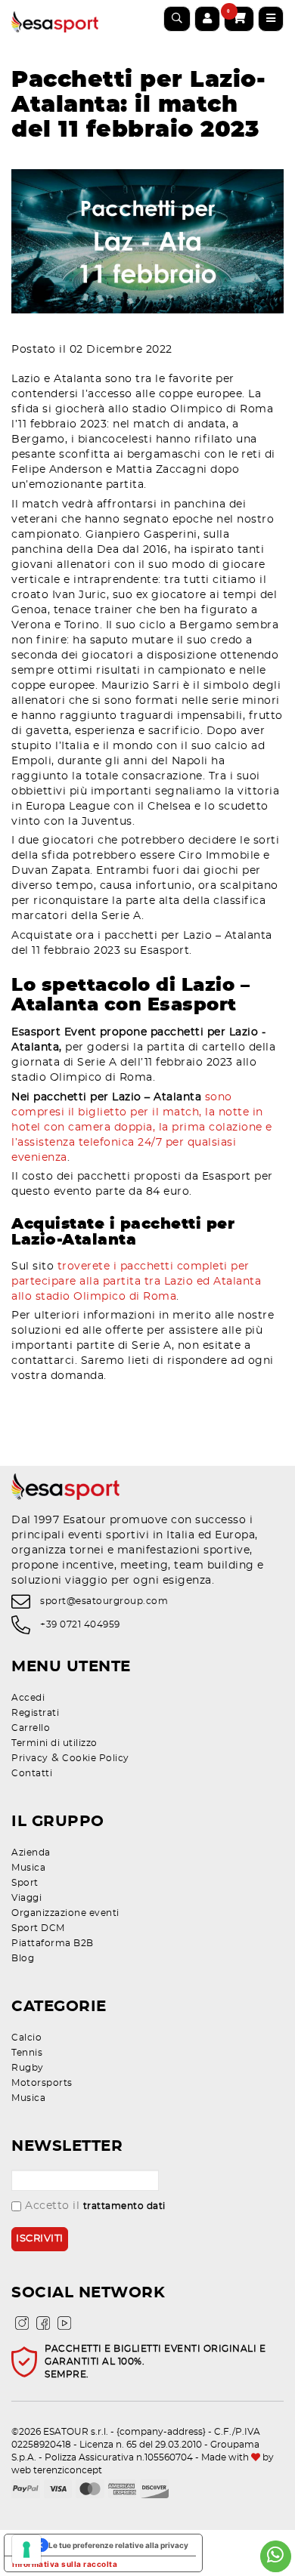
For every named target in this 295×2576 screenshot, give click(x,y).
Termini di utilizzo (54, 1743)
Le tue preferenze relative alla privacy (118, 2545)
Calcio (26, 2038)
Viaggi (26, 1898)
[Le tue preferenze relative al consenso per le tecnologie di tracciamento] (26, 2550)
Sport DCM (38, 1928)
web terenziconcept (57, 2470)
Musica (28, 1868)
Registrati (35, 1713)
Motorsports (42, 2083)
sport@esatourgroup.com (104, 1601)
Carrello (31, 1728)
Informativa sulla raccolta (65, 2564)
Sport (25, 1883)
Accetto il (95, 2206)
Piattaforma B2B (53, 1943)
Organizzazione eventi (65, 1913)
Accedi (28, 1698)
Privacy (30, 1758)
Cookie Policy (96, 1758)
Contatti (32, 1773)
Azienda (31, 1853)
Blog (23, 1958)
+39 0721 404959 (80, 1624)
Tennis (27, 2053)
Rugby (28, 2068)
